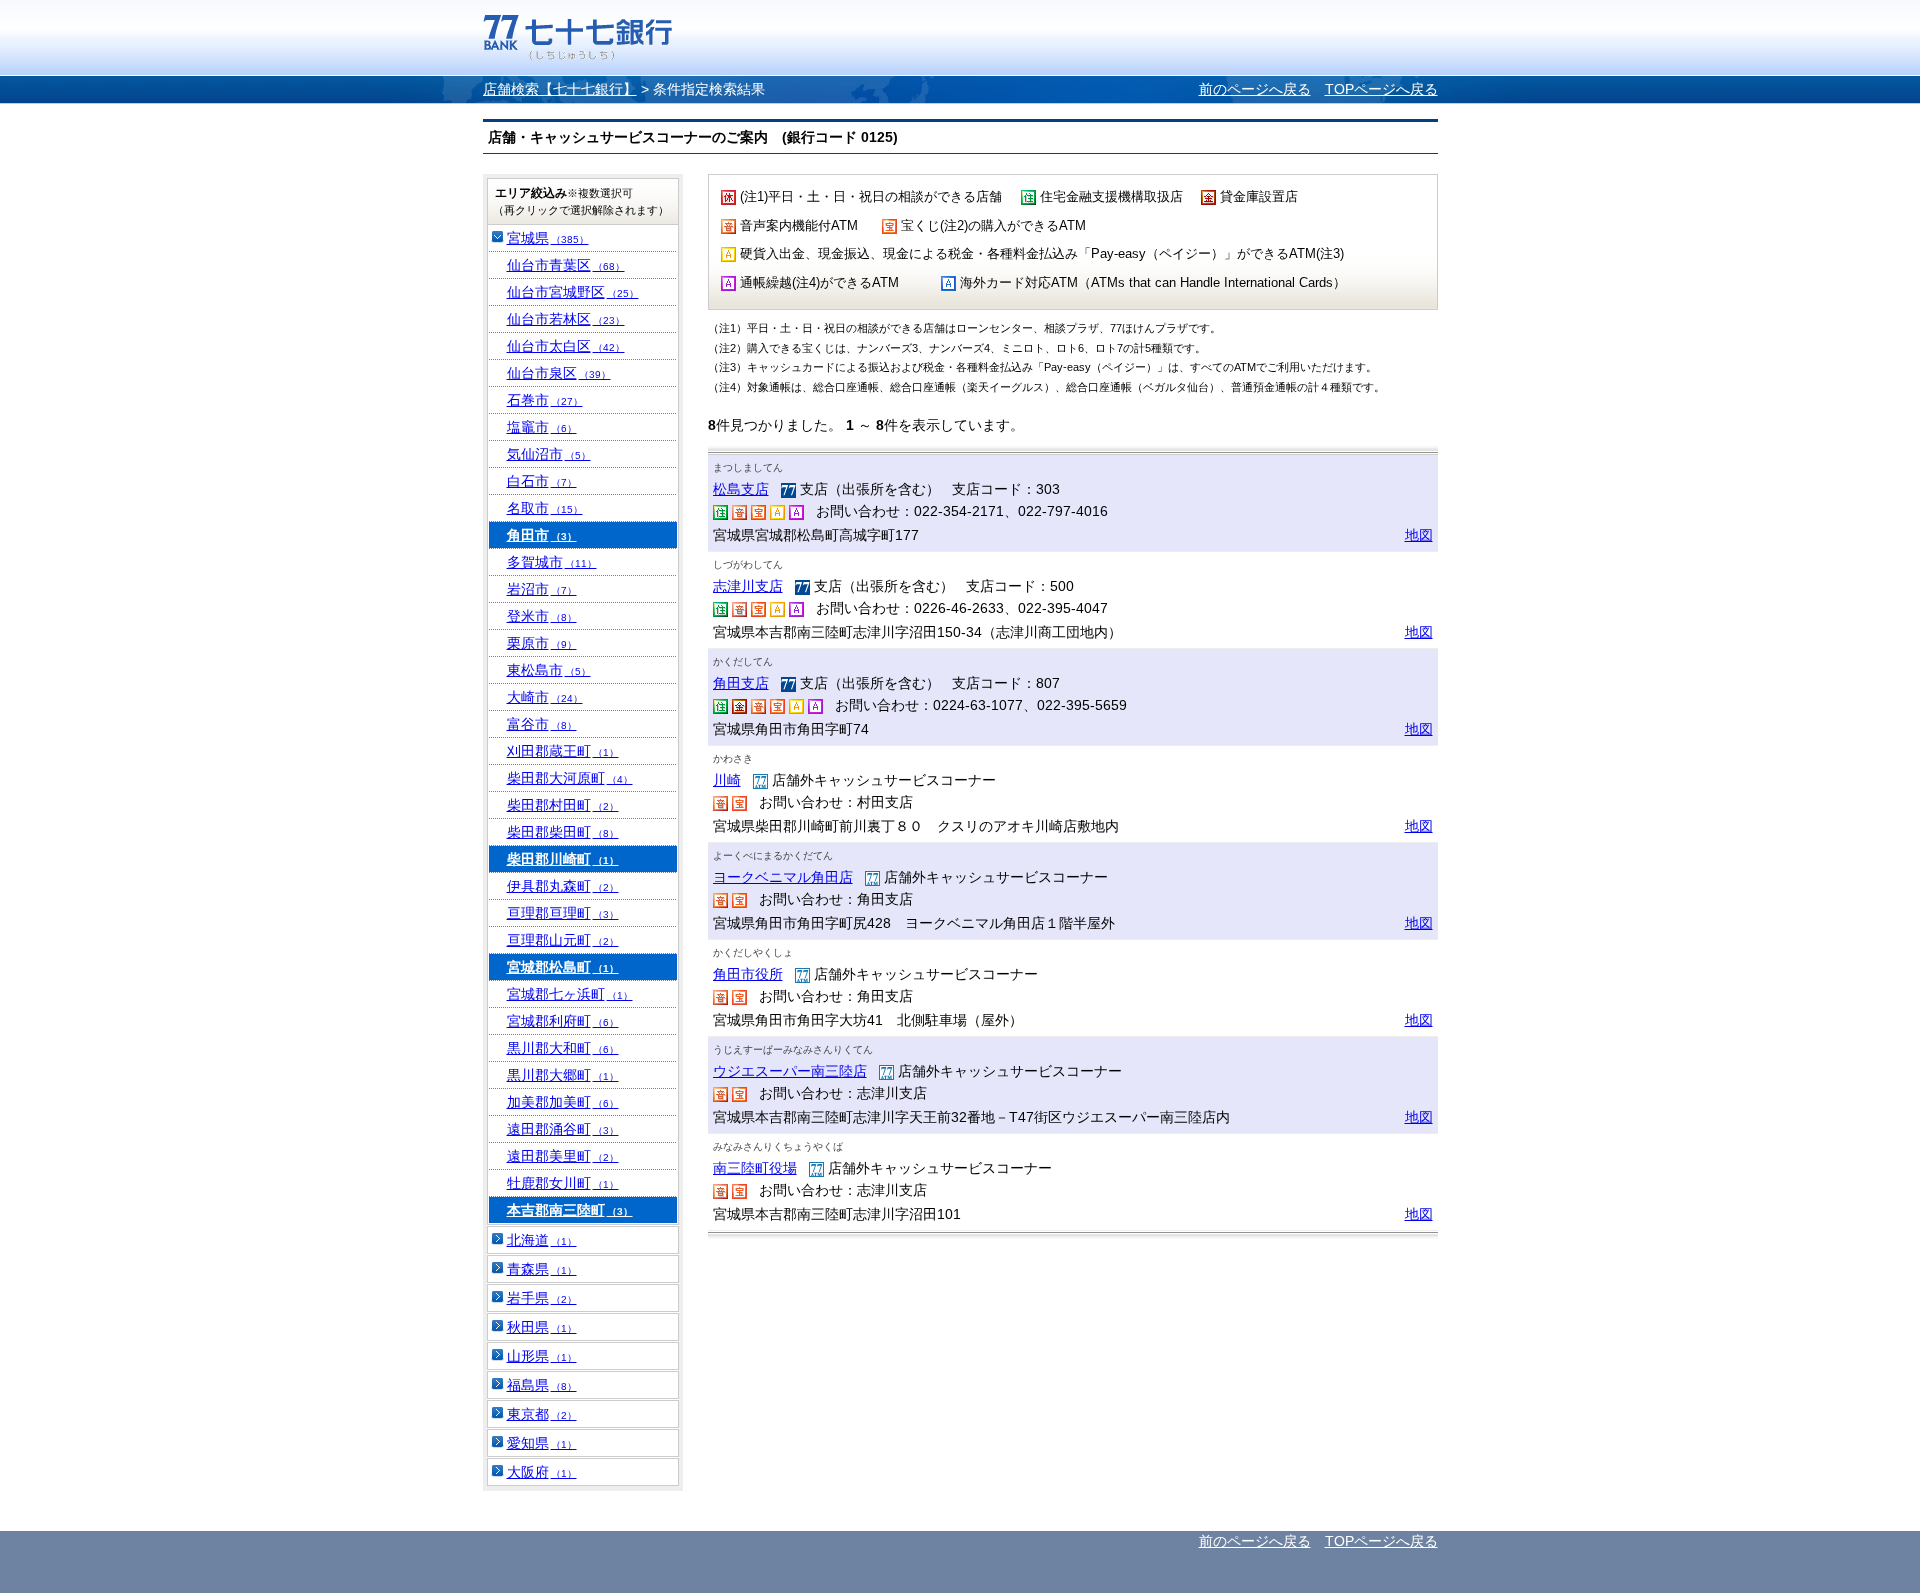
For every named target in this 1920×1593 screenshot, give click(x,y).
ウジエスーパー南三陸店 (790, 1071)
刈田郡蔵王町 (563, 751)
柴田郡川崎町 (563, 859)
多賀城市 (552, 562)
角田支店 (741, 683)
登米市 (542, 616)
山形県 (542, 1356)
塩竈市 (542, 427)
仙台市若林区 (566, 319)
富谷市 (542, 724)
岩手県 (542, 1298)
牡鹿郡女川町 (563, 1183)
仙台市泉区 (559, 373)
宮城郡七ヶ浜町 (570, 994)
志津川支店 (748, 586)
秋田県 (542, 1327)
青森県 (542, 1269)
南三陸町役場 (755, 1168)
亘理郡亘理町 (563, 913)
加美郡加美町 (563, 1102)
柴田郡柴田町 (563, 832)
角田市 (542, 535)
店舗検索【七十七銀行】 (560, 89)
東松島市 (549, 670)
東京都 (542, 1414)
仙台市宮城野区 (573, 292)
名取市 (545, 508)
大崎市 (545, 697)
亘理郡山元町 (563, 940)
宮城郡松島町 (563, 967)
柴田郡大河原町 (570, 778)
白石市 (542, 481)
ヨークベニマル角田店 (783, 877)
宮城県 (548, 238)
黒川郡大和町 (563, 1048)
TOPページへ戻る (1381, 89)
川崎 (727, 780)
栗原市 (542, 643)
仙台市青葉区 (566, 265)
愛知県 (542, 1443)
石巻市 (545, 400)
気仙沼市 (549, 454)
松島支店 (741, 489)
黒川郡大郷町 (563, 1075)
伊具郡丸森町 (563, 886)
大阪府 (542, 1472)
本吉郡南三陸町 (570, 1210)
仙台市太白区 (566, 346)
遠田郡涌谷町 (563, 1129)
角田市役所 (748, 974)
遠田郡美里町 (563, 1156)
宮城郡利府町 (563, 1021)
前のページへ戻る (1255, 89)
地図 (1419, 535)
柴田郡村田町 (563, 805)
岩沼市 (542, 589)
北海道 (542, 1240)
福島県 (542, 1385)
